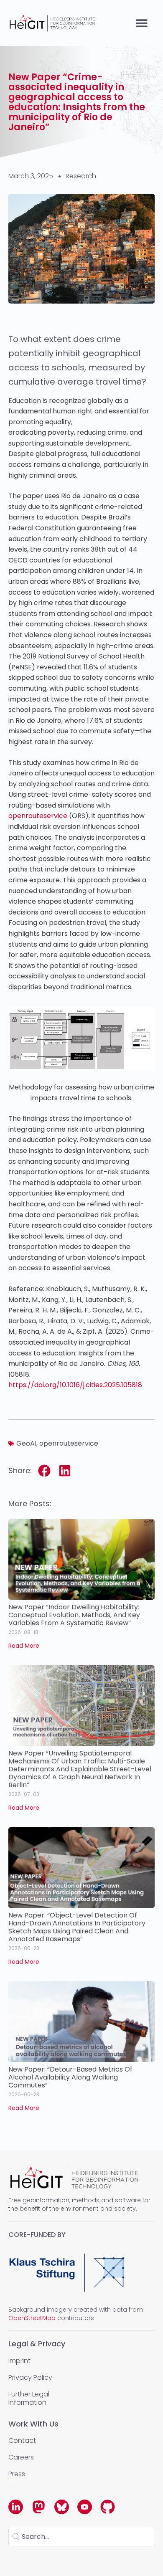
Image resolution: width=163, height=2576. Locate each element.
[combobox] (82, 2537)
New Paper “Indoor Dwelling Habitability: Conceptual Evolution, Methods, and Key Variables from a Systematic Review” (74, 1615)
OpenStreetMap (32, 2318)
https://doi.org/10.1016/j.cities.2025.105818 (75, 1385)
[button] (141, 23)
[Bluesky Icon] (62, 2507)
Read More (24, 1646)
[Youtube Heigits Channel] (85, 2507)
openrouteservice (38, 816)
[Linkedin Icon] (16, 2507)
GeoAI (26, 1443)
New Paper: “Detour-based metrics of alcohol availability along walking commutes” (70, 2077)
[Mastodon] (39, 2507)
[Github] (108, 2507)
